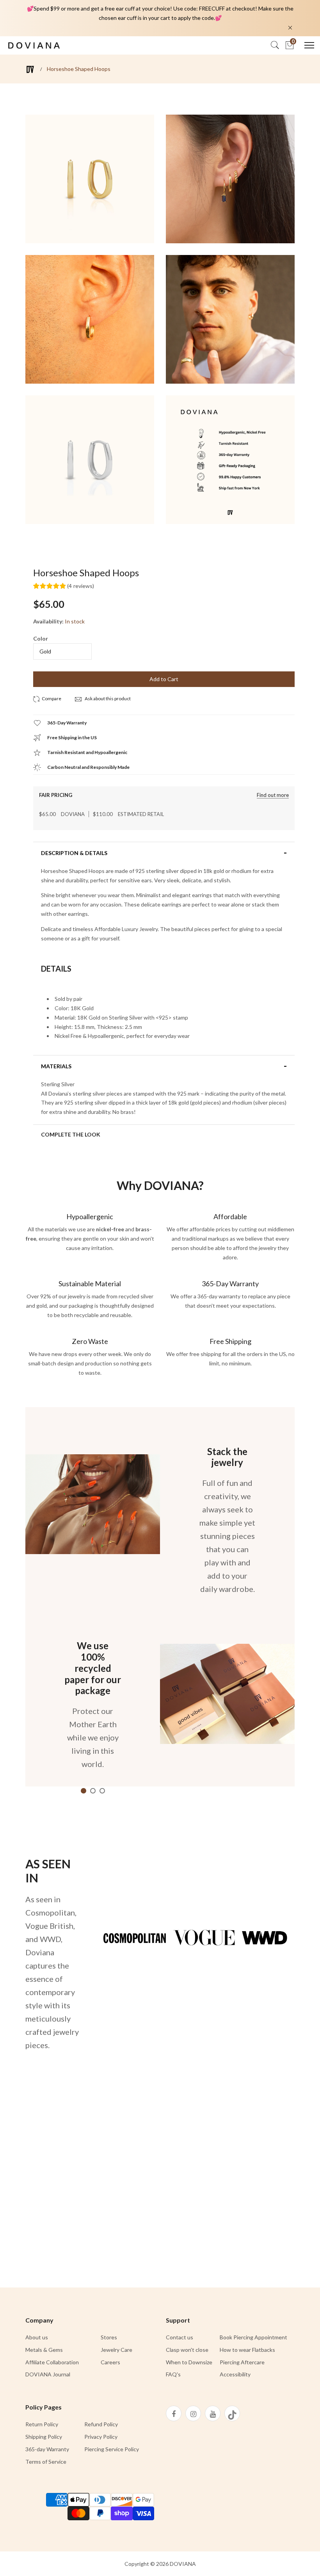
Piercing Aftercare (242, 2362)
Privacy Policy (101, 2437)
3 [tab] (102, 1791)
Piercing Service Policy (112, 2449)
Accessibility (235, 2374)
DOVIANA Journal (48, 2374)
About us (37, 2337)
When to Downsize (189, 2362)
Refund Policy (101, 2424)
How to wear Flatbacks (247, 2350)
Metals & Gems (44, 2350)
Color (41, 638)
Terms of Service (46, 2462)
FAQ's (173, 2374)
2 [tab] (93, 1791)
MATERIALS (56, 1066)
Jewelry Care (116, 2350)
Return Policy (42, 2424)
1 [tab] (84, 1791)
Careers (110, 2362)
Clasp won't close (187, 2350)
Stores (109, 2337)
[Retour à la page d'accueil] (30, 69)
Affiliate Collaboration (52, 2362)
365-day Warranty (47, 2449)
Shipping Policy (44, 2437)
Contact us (180, 2337)
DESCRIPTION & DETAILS (74, 853)
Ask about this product (107, 698)
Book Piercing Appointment (253, 2337)
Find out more (273, 795)
